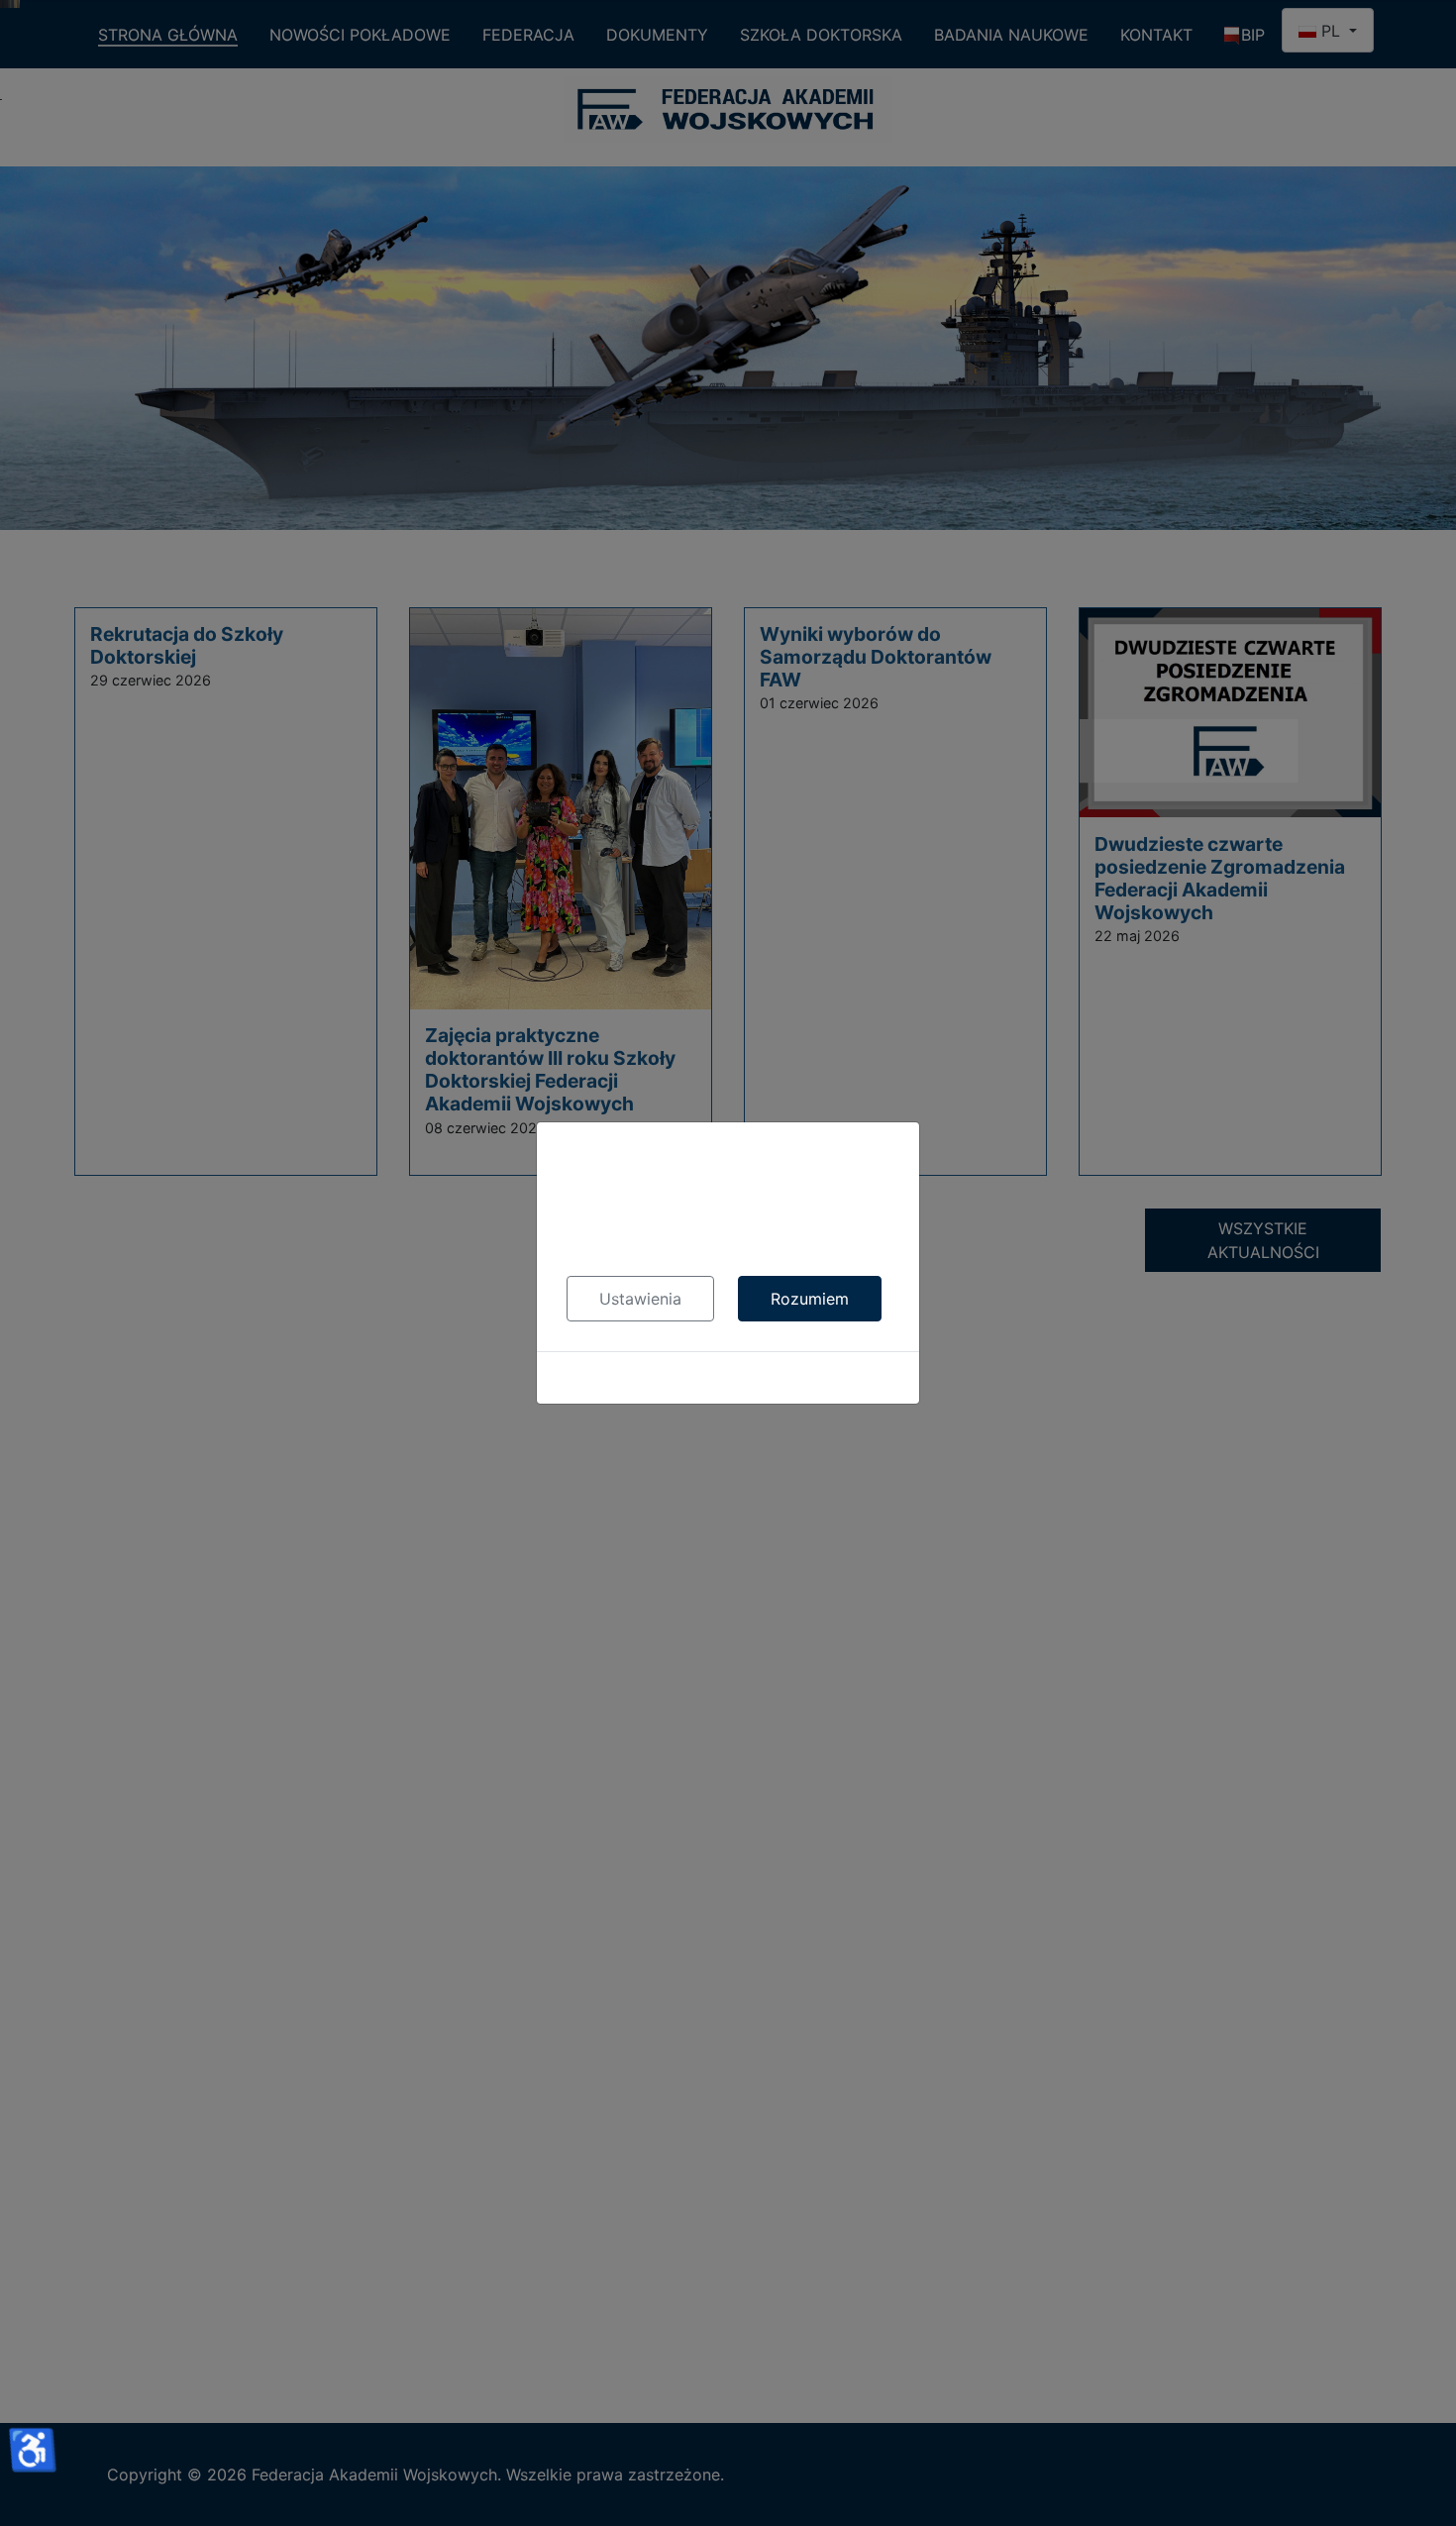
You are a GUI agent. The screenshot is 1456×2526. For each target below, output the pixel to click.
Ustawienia (640, 1299)
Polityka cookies (728, 1378)
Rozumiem (810, 1299)
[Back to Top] (1421, 2489)
